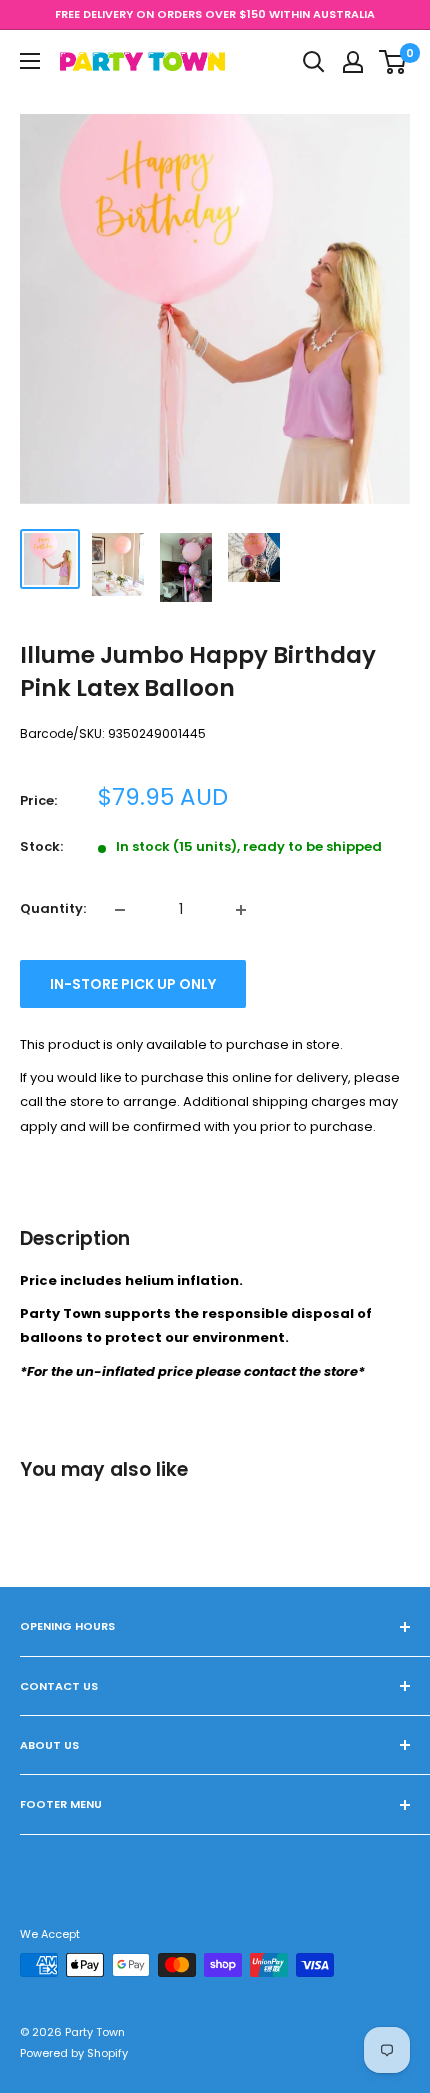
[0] (393, 62)
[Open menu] (30, 61)
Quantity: (53, 908)
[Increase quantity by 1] (241, 910)
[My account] (353, 62)
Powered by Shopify (74, 2053)
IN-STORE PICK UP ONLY (133, 984)
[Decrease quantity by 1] (120, 910)
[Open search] (314, 62)
